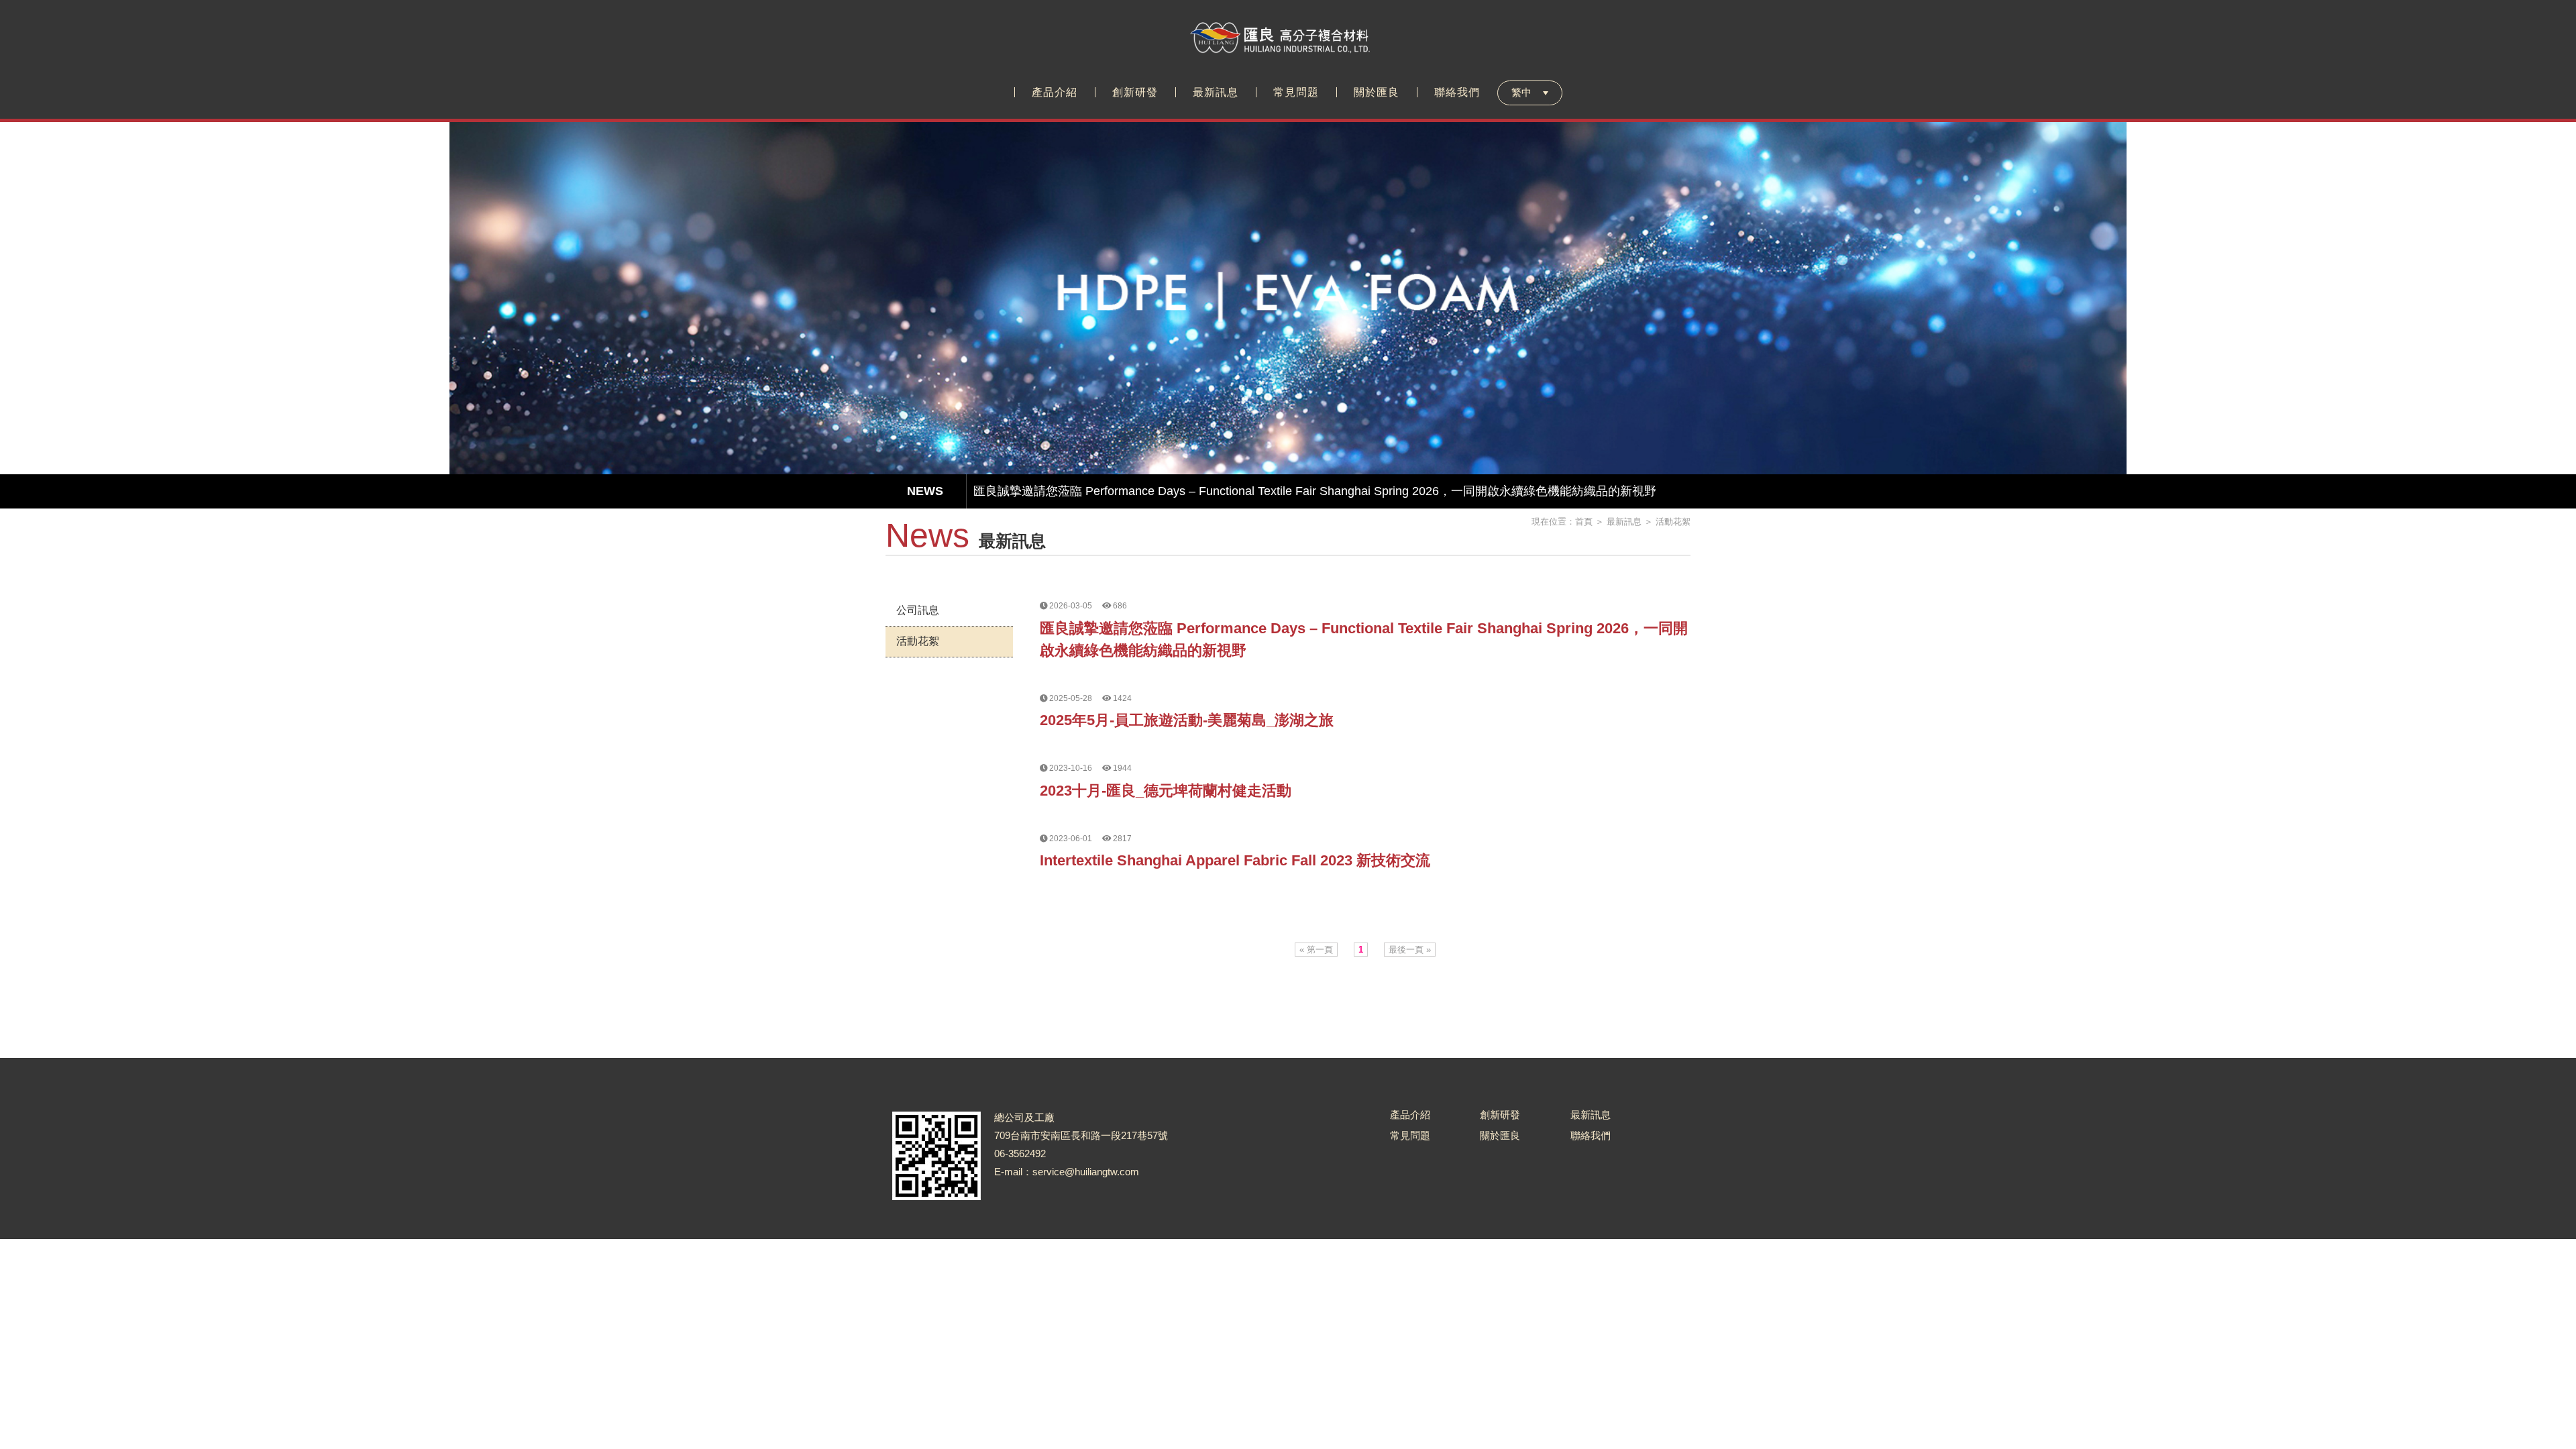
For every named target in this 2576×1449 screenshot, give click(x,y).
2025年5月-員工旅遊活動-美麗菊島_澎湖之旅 (1187, 720)
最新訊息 (1624, 522)
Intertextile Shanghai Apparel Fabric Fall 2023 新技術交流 (1235, 860)
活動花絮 (1673, 522)
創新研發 (1500, 1115)
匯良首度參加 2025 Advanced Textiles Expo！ (1096, 494)
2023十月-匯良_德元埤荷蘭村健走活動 (1166, 791)
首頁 (1584, 522)
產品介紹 (1410, 1115)
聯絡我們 (1591, 1135)
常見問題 (1410, 1135)
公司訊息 (918, 610)
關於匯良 (1500, 1135)
